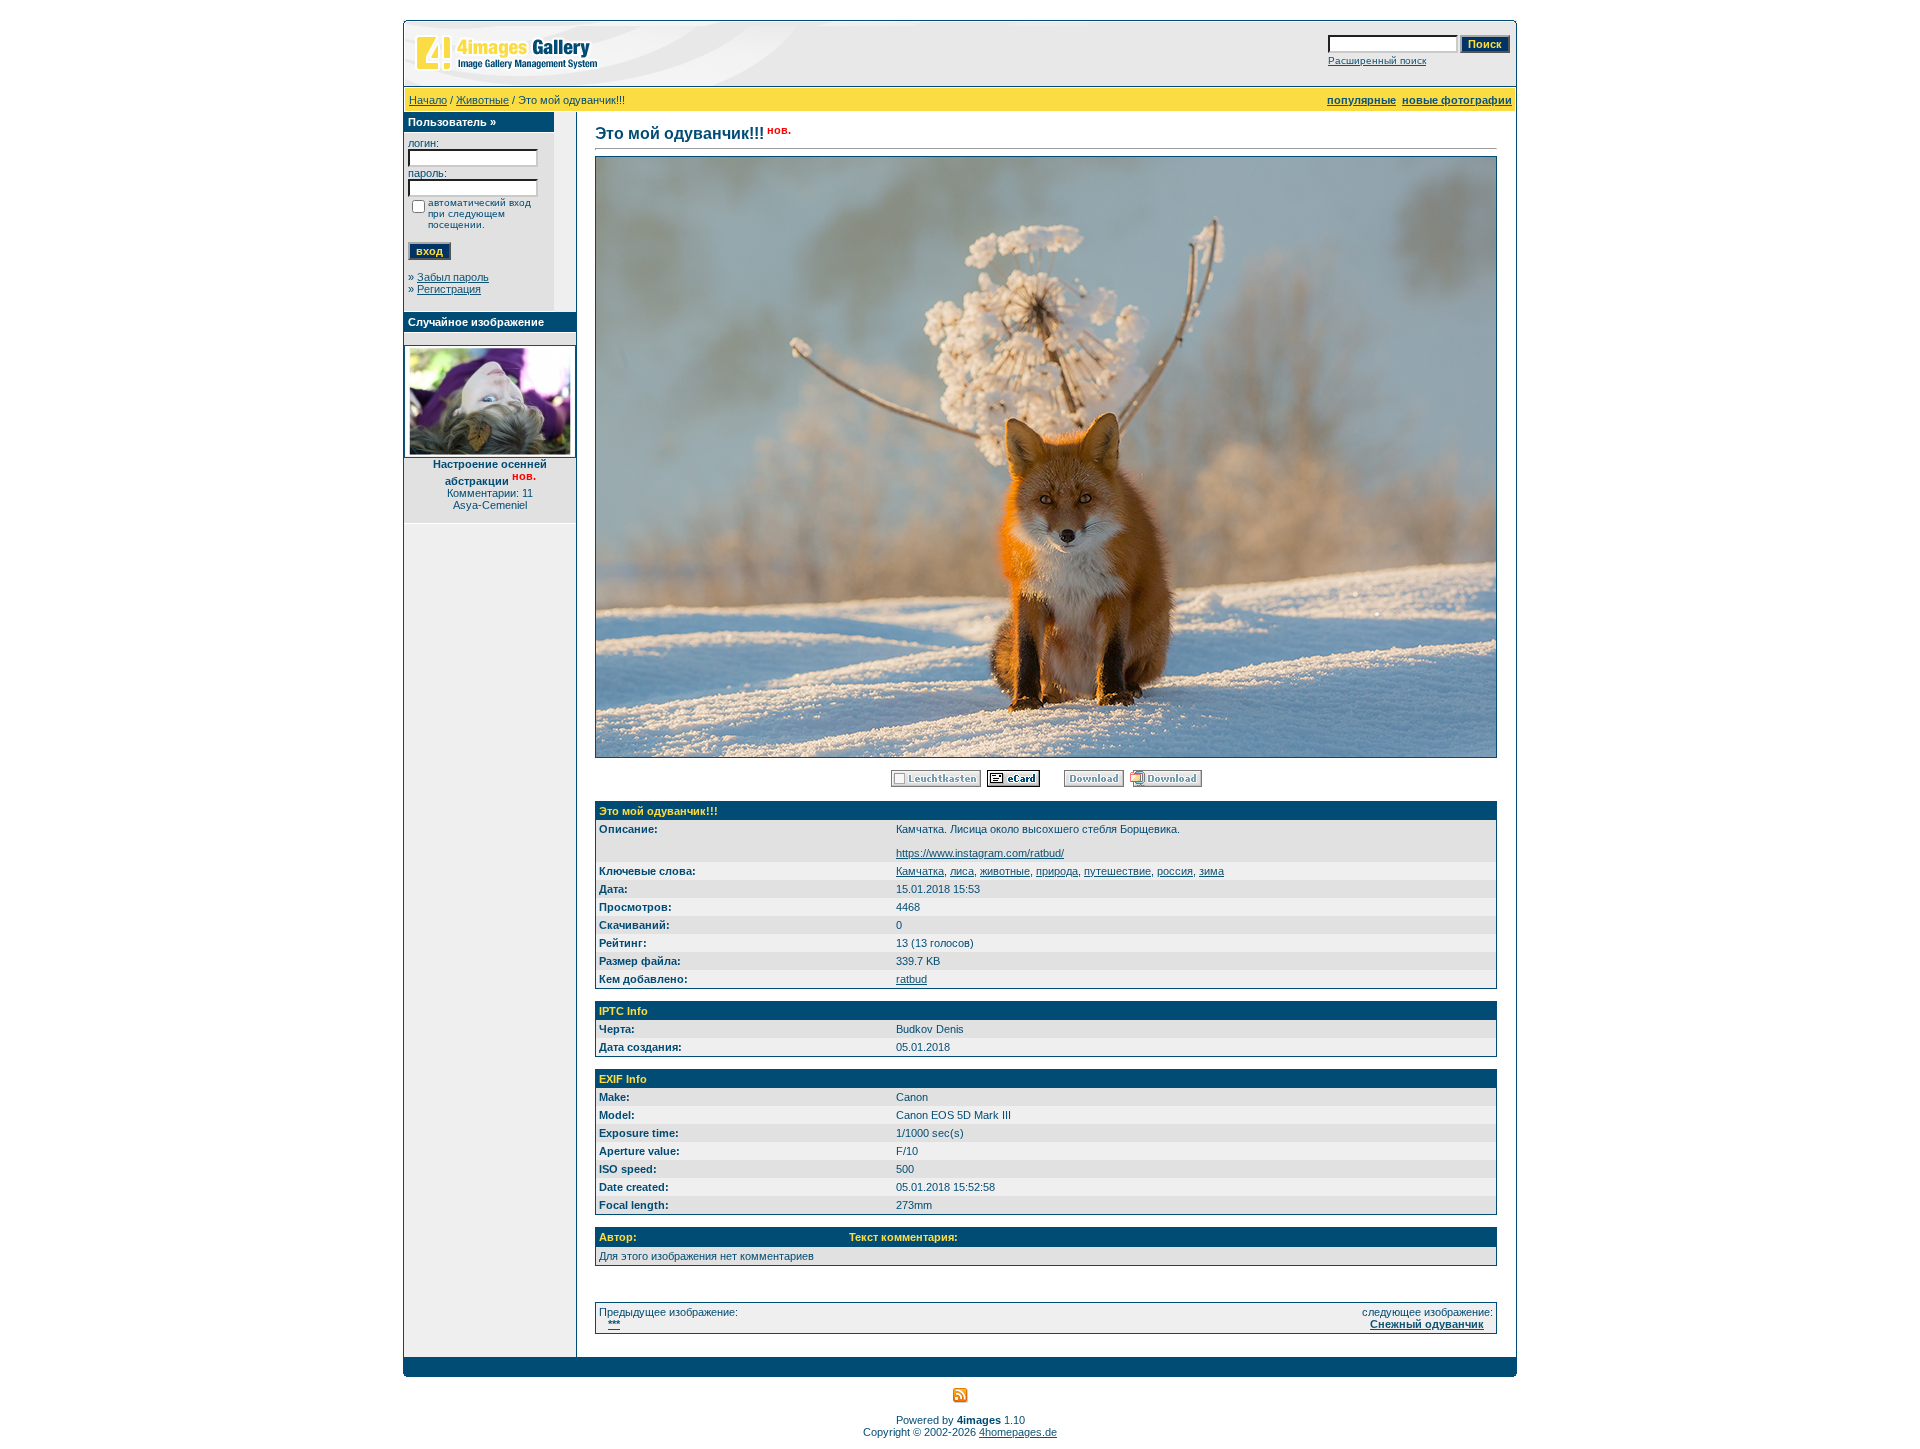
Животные (482, 100)
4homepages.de (1018, 1432)
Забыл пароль (453, 277)
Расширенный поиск (1377, 60)
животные (1005, 871)
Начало (428, 100)
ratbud (911, 979)
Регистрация (449, 289)
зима (1211, 871)
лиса (962, 871)
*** (614, 1324)
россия (1175, 871)
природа (1057, 871)
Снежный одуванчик (1427, 1324)
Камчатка (920, 871)
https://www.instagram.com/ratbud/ (980, 853)
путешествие (1117, 871)
